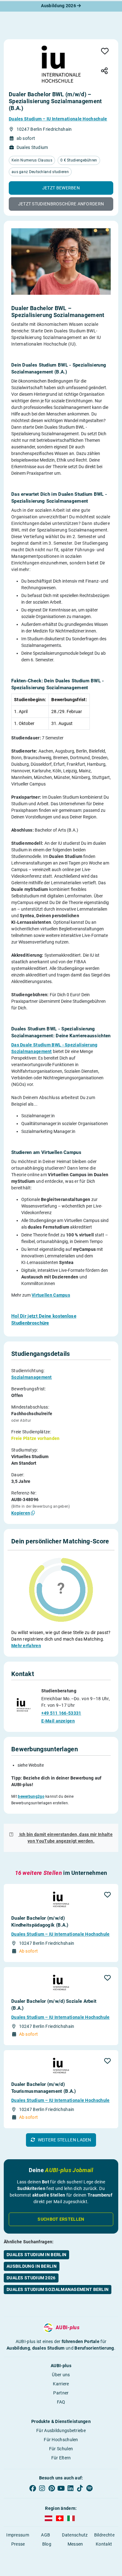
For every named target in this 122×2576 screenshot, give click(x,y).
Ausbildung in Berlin (32, 2266)
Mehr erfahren (26, 1646)
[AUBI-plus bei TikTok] (80, 2488)
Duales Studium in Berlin (36, 2255)
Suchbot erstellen (61, 2219)
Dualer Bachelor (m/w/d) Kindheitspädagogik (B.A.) (40, 1922)
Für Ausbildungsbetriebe (61, 2431)
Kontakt (104, 2544)
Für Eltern (61, 2458)
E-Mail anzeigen (58, 1721)
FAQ (61, 2402)
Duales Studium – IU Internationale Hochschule (58, 119)
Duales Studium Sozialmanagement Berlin (58, 2289)
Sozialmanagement (32, 1377)
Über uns (61, 2375)
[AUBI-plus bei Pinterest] (52, 2488)
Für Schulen (61, 2449)
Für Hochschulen (61, 2440)
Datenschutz (75, 2535)
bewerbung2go (31, 1796)
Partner (61, 2393)
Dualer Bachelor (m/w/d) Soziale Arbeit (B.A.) (54, 2005)
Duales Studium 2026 (31, 2278)
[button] (61, 188)
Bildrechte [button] (104, 2535)
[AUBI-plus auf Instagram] (42, 2488)
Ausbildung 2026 (59, 6)
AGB (46, 2535)
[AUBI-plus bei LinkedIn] (70, 2488)
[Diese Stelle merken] (105, 52)
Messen (75, 2544)
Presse (18, 2544)
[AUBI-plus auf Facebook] (33, 2488)
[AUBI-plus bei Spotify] (89, 2488)
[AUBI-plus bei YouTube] (61, 2488)
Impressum (18, 2535)
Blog (47, 2544)
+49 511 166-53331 (61, 1713)
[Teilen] (104, 71)
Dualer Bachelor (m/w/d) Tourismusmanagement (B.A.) (44, 2088)
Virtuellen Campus (51, 1295)
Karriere (61, 2384)
